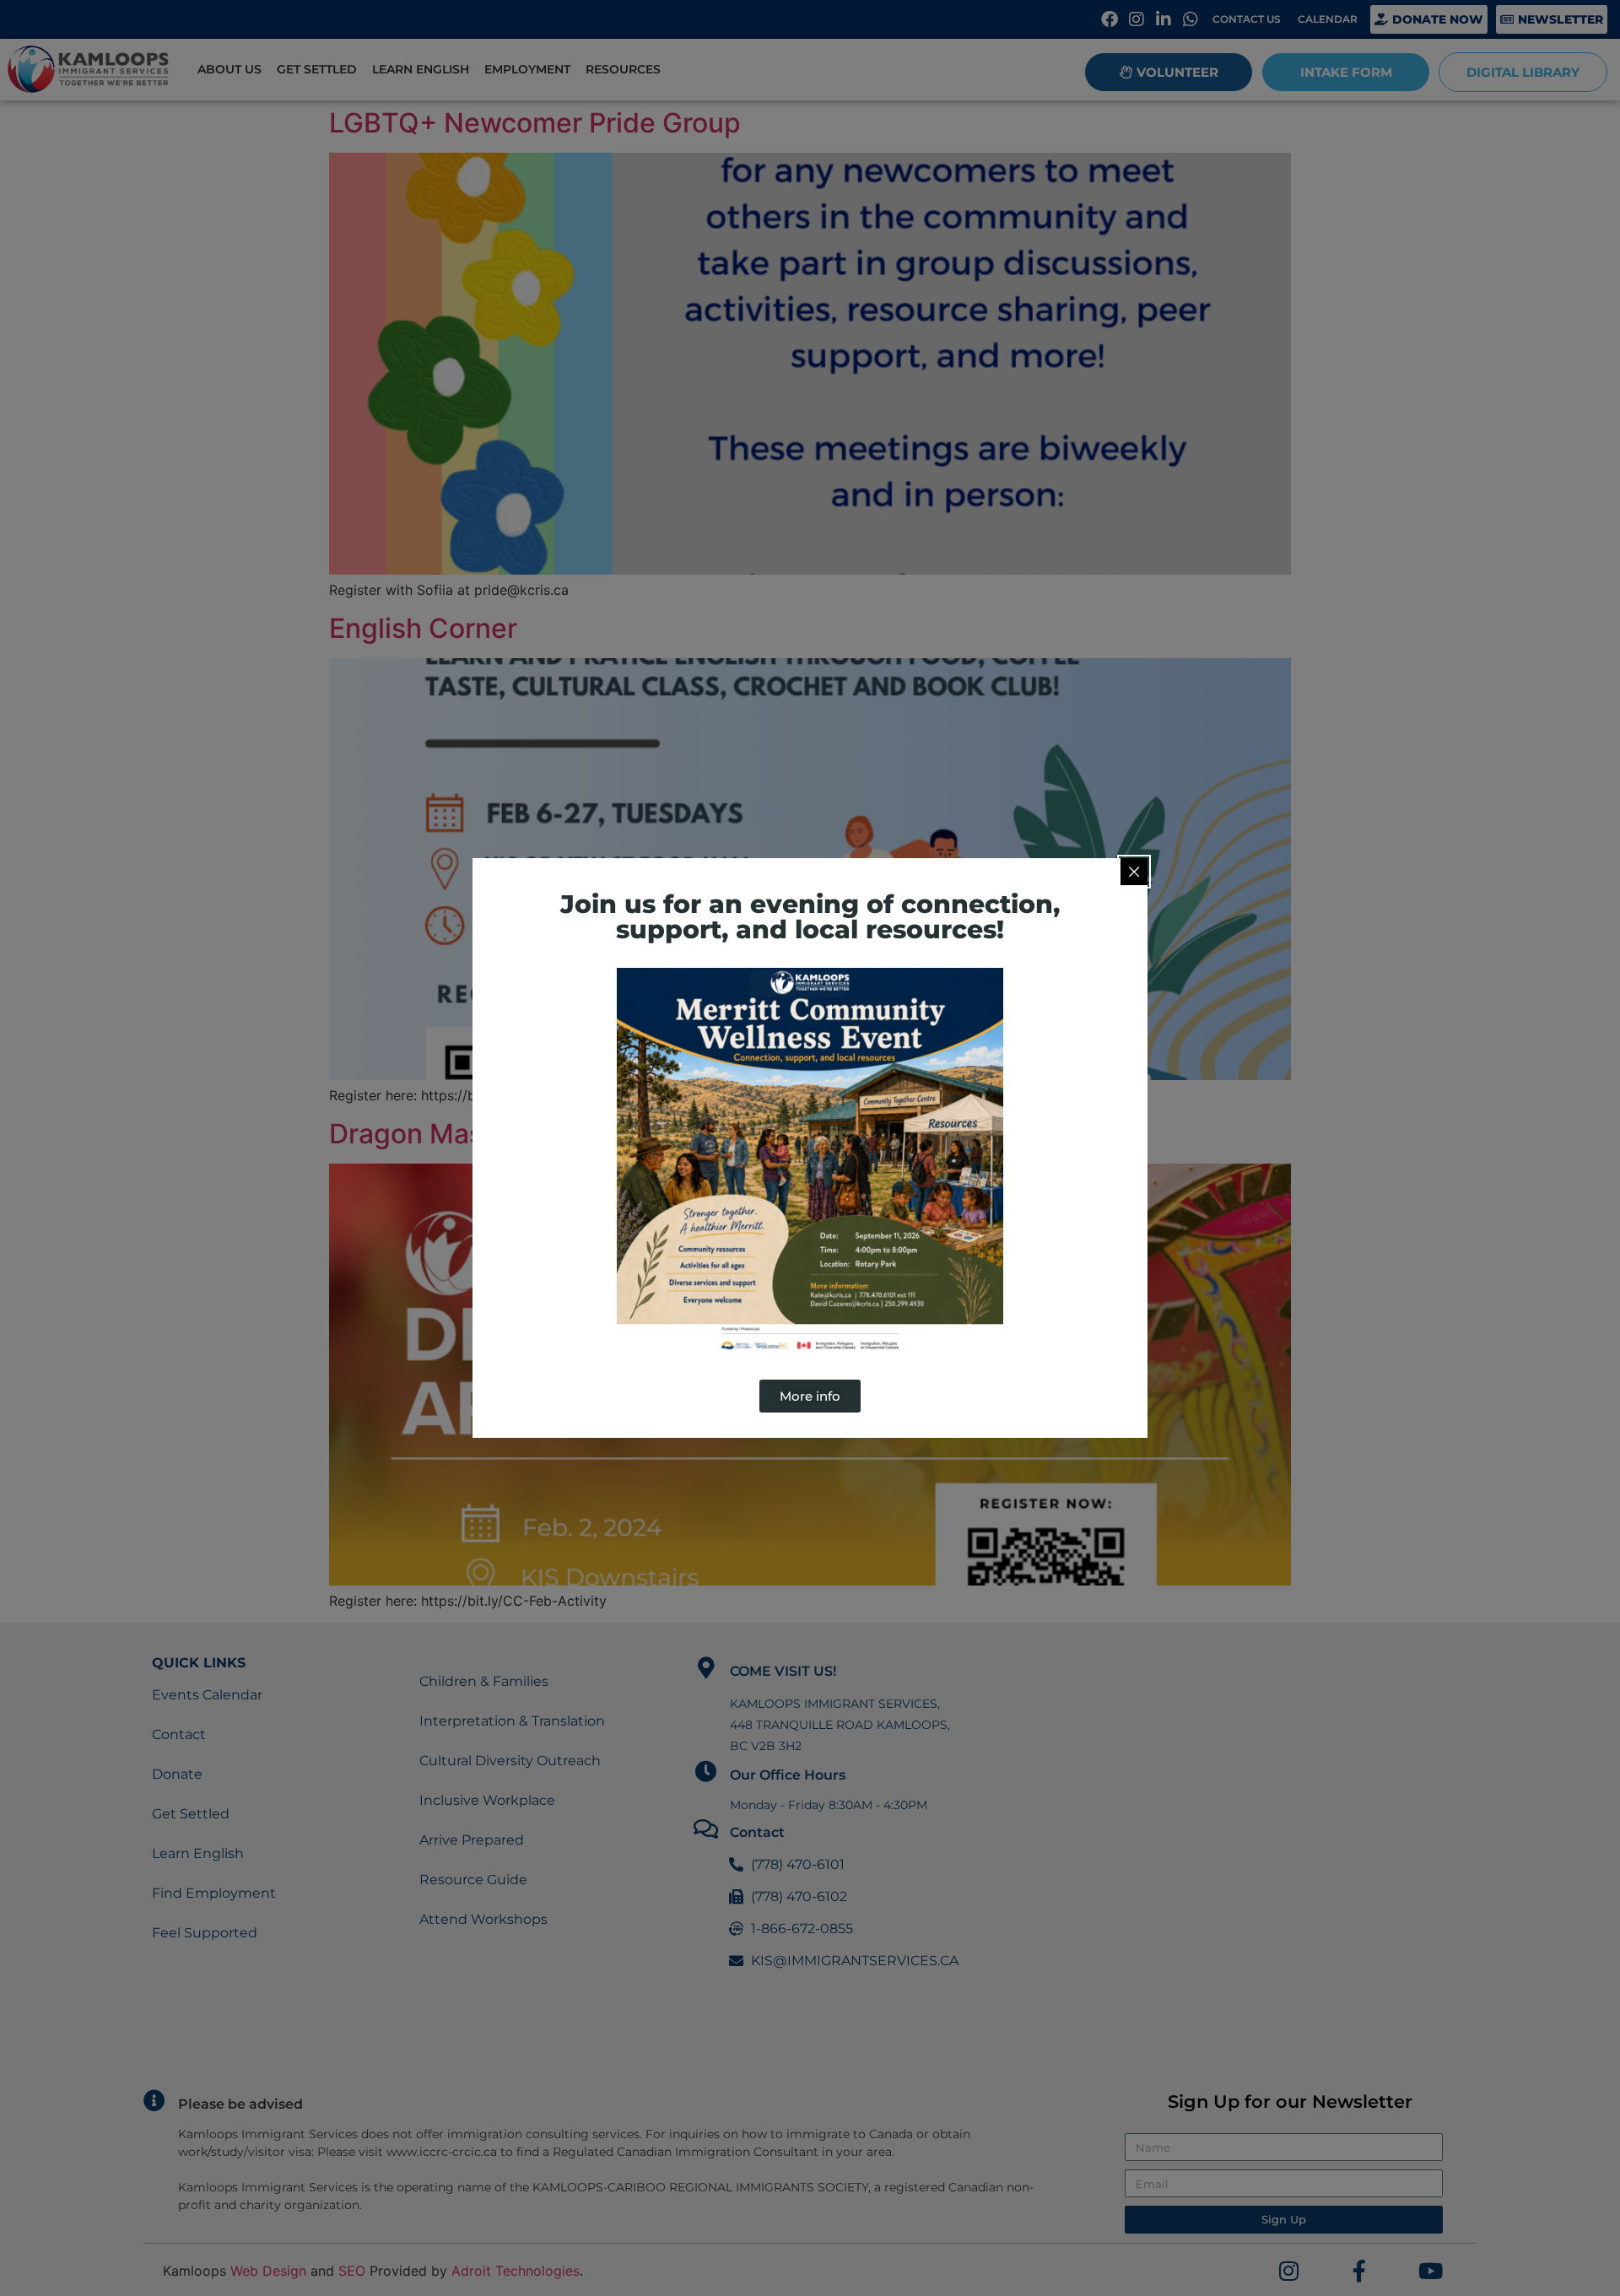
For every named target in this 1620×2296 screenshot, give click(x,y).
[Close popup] (1134, 872)
